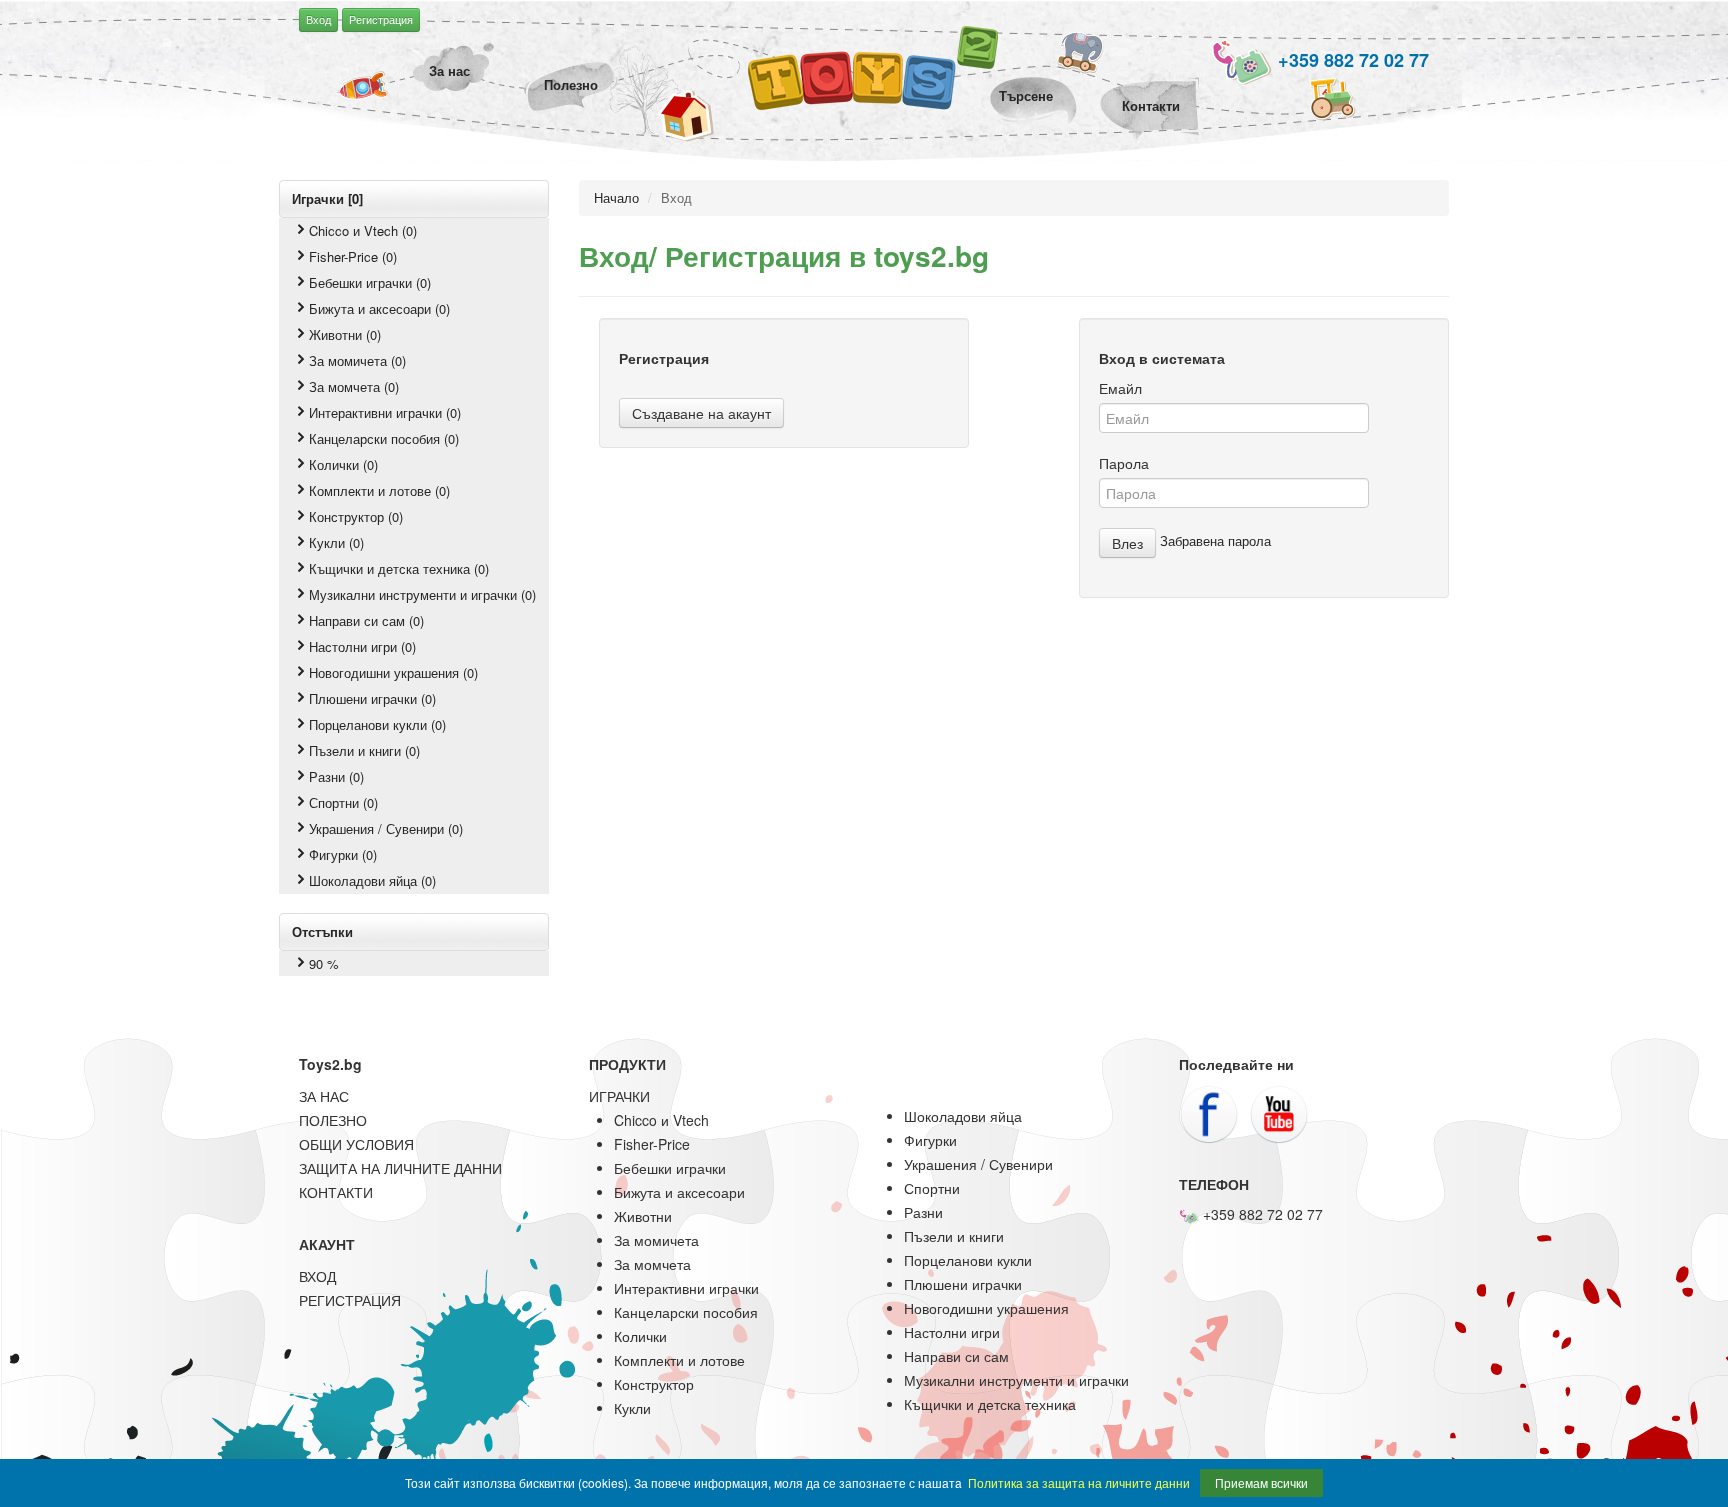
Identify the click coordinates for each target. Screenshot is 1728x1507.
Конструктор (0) (356, 516)
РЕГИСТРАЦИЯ (350, 1300)
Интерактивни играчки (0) (385, 412)
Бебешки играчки (670, 1168)
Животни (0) (345, 334)
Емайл (1120, 388)
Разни (923, 1212)
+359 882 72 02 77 (1351, 60)
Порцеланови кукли (968, 1260)
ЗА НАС (324, 1096)
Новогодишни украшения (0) (393, 672)
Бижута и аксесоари (679, 1192)
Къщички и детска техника (990, 1404)
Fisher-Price (652, 1144)
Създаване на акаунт (701, 413)
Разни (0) (336, 776)
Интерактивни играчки (686, 1288)
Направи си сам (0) (366, 620)
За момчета (652, 1264)
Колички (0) (343, 464)
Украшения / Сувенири (978, 1164)
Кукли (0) (336, 542)
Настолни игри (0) (362, 646)
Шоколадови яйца (963, 1116)
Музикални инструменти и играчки (1016, 1380)
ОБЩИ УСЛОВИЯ (356, 1144)
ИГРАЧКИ (619, 1096)
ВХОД (317, 1276)
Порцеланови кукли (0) (377, 724)
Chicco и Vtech (661, 1120)
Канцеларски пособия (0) (384, 438)
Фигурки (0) (343, 854)
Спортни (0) (343, 802)
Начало (616, 197)
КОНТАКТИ (336, 1192)
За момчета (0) (354, 386)
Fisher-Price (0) (353, 256)
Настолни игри (952, 1332)
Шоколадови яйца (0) (372, 880)
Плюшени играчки (963, 1284)
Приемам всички (1261, 1482)
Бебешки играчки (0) (370, 282)
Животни (643, 1216)
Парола (1124, 463)
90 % (324, 963)
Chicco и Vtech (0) (363, 230)
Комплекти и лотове (679, 1360)
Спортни (932, 1188)
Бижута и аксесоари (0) (379, 308)
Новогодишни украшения (986, 1308)
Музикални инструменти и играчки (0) (422, 594)
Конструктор (654, 1384)
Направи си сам (956, 1356)
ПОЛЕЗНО (333, 1120)
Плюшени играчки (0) (372, 698)
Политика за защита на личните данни (1079, 1482)
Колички (640, 1336)
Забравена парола (1215, 540)
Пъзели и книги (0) (364, 750)
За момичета (656, 1240)
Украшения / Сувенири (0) (386, 828)
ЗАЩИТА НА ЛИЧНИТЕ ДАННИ (400, 1168)
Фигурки (930, 1140)
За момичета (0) (357, 360)
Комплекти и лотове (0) (379, 490)
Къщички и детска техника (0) (399, 568)
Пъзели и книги (954, 1236)
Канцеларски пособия (686, 1312)
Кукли (632, 1408)
